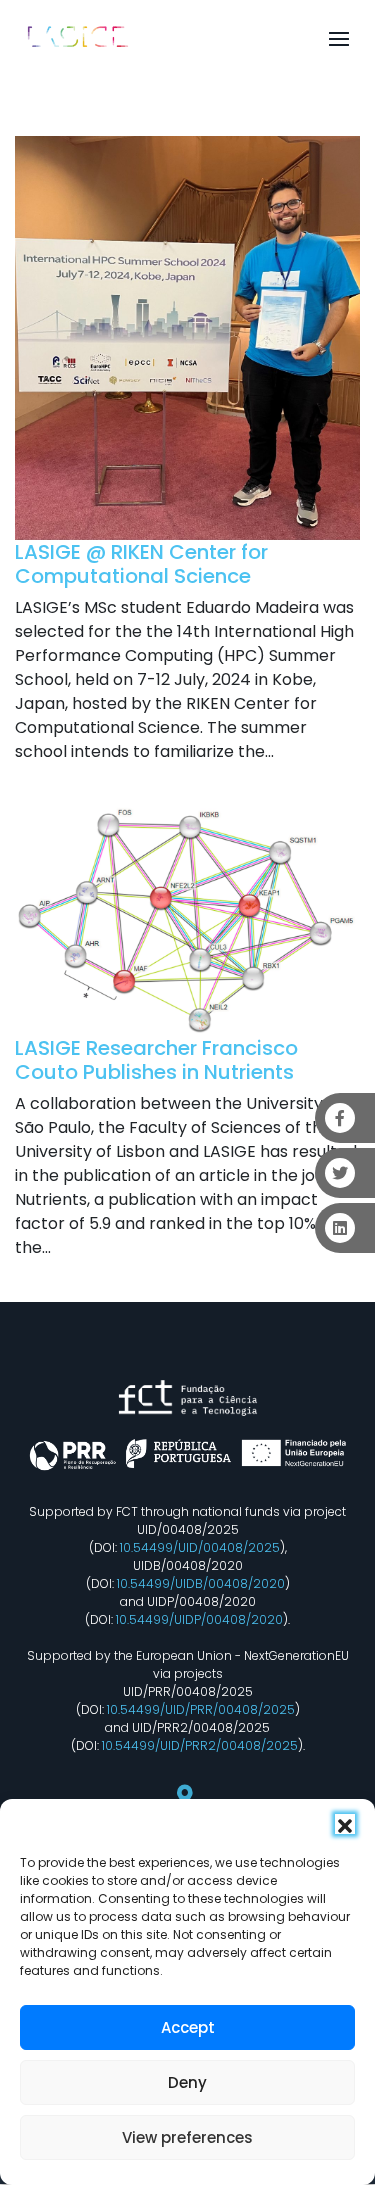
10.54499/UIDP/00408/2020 (199, 1619)
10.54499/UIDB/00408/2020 (201, 1583)
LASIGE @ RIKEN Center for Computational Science (141, 564)
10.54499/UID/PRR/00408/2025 (201, 1709)
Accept (188, 2027)
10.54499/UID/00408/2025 (200, 1547)
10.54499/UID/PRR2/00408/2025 (200, 1745)
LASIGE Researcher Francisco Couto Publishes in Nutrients (156, 1060)
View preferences (187, 2137)
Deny (187, 2082)
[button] (345, 1824)
